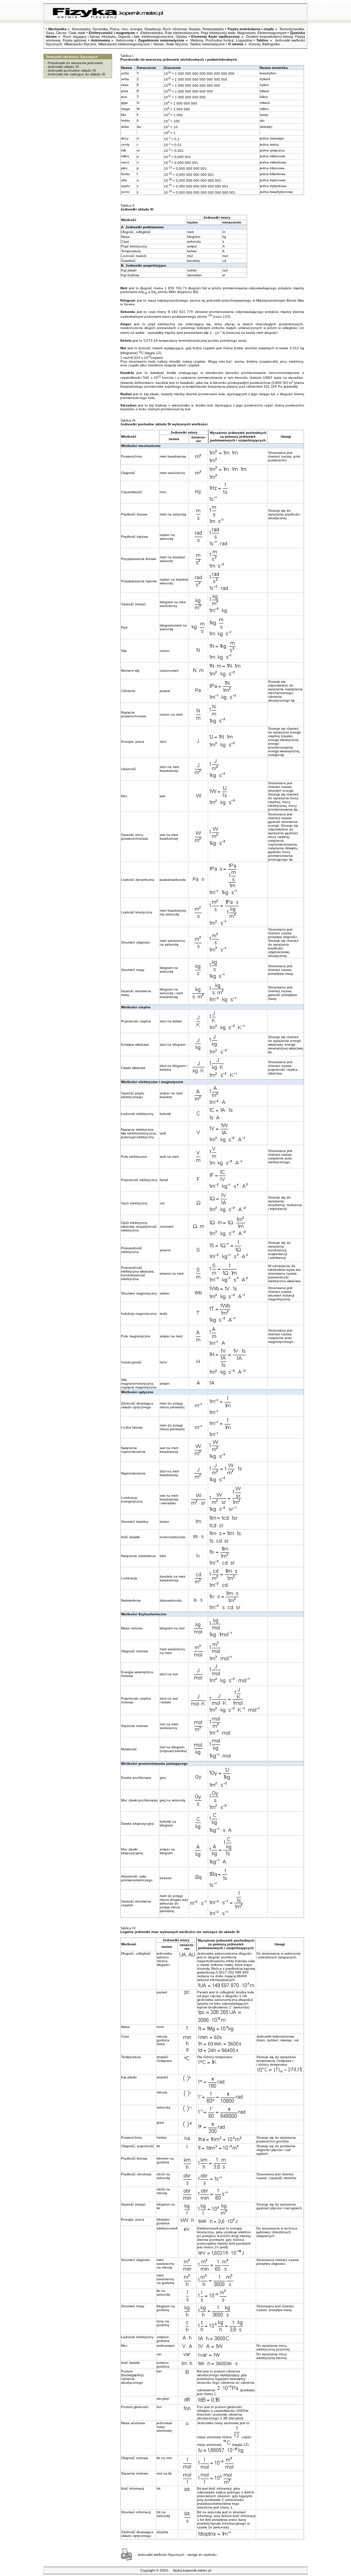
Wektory (197, 40)
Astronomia (125, 40)
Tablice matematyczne (207, 44)
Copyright (148, 2570)
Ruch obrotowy (174, 29)
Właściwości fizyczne (80, 44)
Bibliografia (271, 44)
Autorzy (254, 44)
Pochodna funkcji (220, 40)
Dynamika (100, 29)
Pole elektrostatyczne (182, 33)
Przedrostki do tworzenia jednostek (75, 63)
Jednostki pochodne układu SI (72, 70)
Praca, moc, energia (126, 29)
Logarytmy (244, 40)
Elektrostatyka (152, 33)
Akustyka (109, 37)
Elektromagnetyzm (272, 33)
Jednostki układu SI (63, 67)
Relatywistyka (213, 29)
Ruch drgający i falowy (81, 37)
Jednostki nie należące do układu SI (76, 74)
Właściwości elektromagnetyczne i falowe (131, 44)
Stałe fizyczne (177, 44)
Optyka (181, 37)
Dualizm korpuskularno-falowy (269, 37)
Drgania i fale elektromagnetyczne (146, 37)
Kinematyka (81, 29)
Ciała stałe (77, 33)
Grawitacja (153, 29)
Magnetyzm (246, 33)
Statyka (195, 29)
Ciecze (61, 33)
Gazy (50, 33)
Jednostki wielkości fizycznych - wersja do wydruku (177, 2555)
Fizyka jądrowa (75, 40)
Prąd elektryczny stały (218, 33)
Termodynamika (292, 29)
